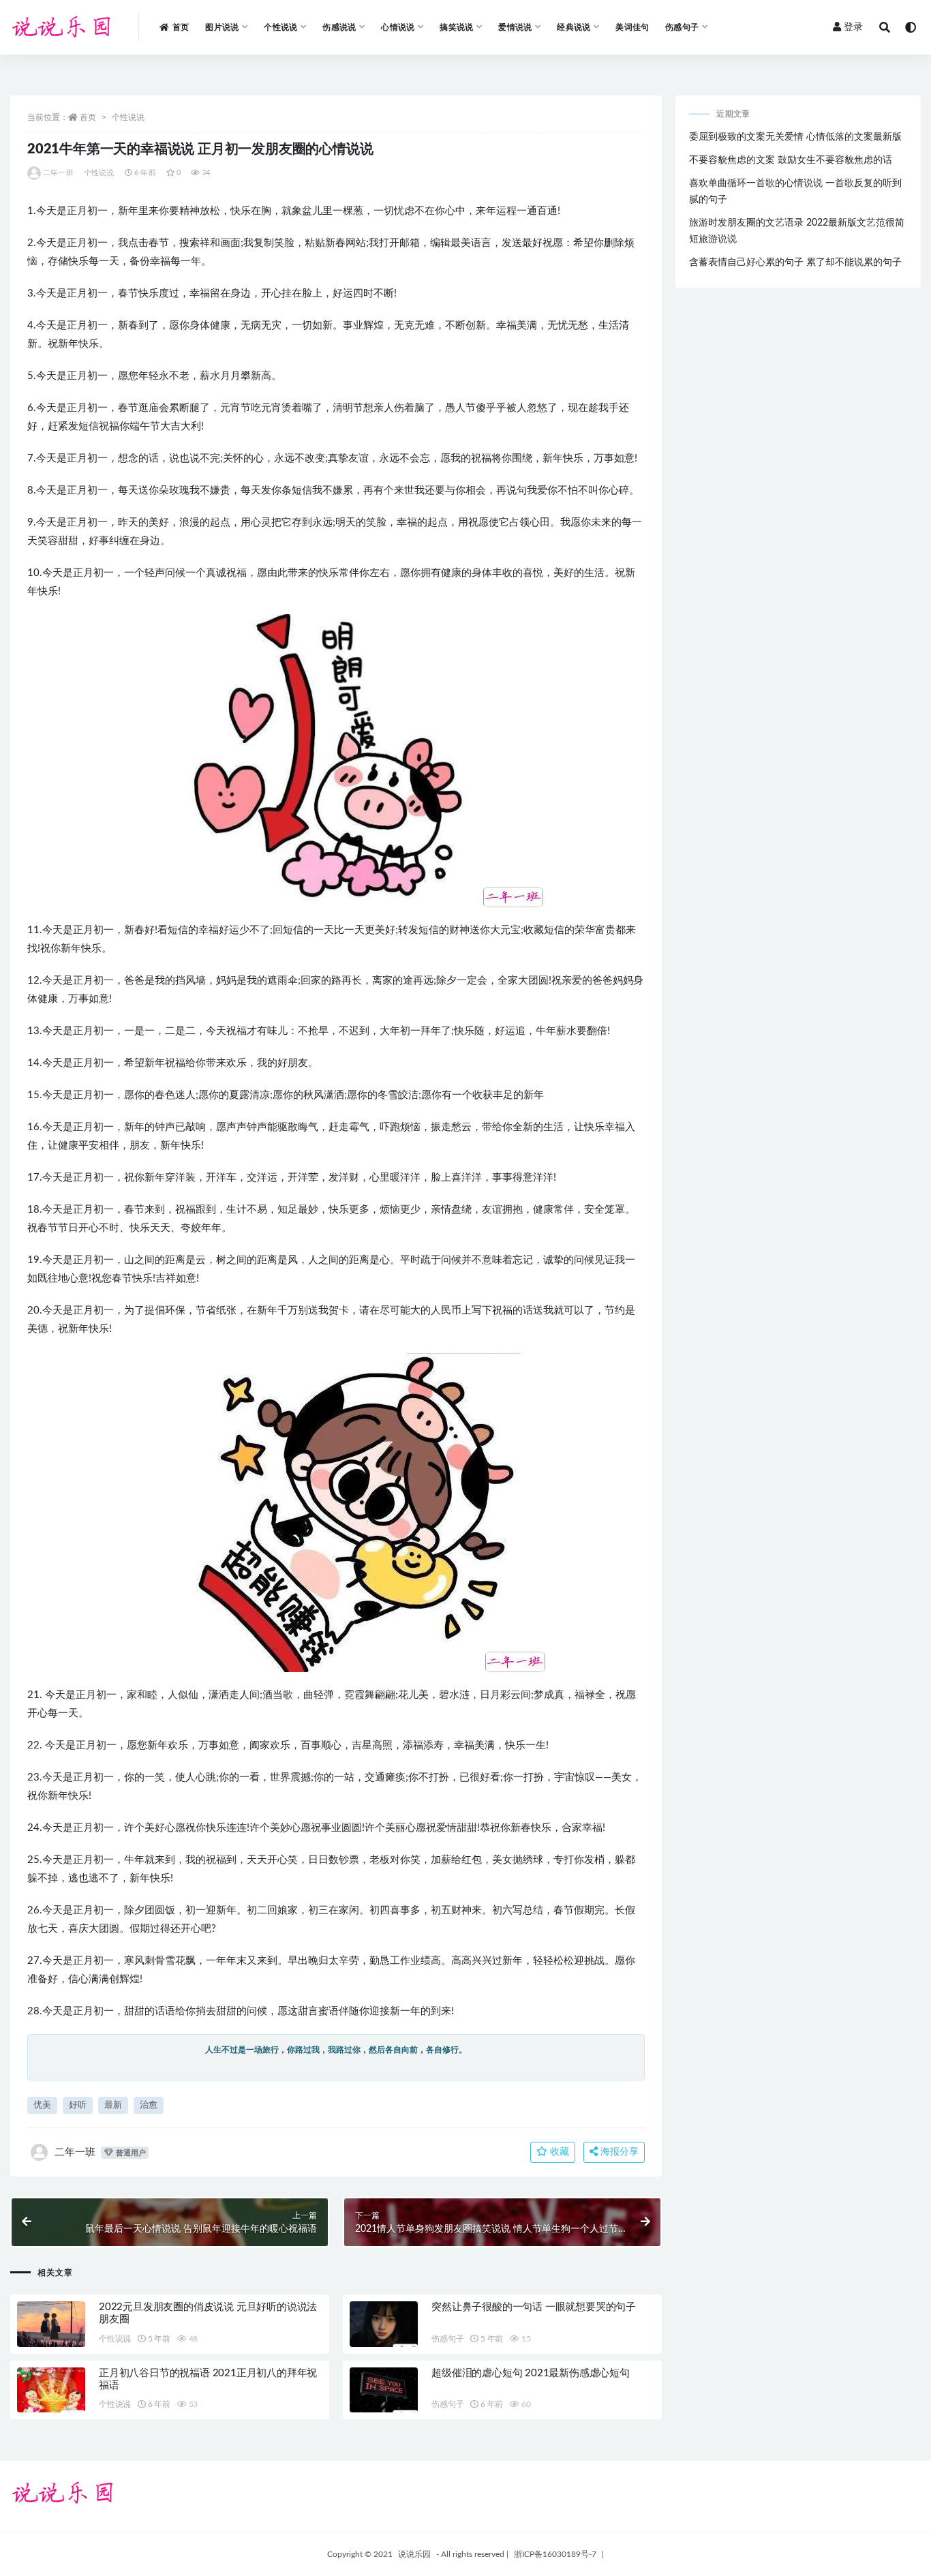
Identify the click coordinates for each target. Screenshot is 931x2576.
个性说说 (128, 117)
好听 (78, 2105)
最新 (113, 2105)
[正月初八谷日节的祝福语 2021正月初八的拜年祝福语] (51, 2393)
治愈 (149, 2105)
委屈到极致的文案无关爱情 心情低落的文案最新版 (795, 137)
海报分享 (618, 2152)
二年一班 (58, 173)
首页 (181, 27)
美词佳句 (632, 27)
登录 (853, 27)
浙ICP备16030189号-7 (555, 2554)
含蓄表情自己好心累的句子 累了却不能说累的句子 (795, 262)
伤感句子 (447, 2339)
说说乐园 (414, 2554)
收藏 (558, 2152)
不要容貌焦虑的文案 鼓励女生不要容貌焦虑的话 (791, 160)
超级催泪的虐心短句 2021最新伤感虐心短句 (531, 2373)
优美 (42, 2105)
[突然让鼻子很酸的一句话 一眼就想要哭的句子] (384, 2327)
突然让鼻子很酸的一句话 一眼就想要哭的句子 (534, 2307)
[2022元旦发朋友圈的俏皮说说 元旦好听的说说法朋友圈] (51, 2324)
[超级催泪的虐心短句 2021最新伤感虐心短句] (384, 2393)
